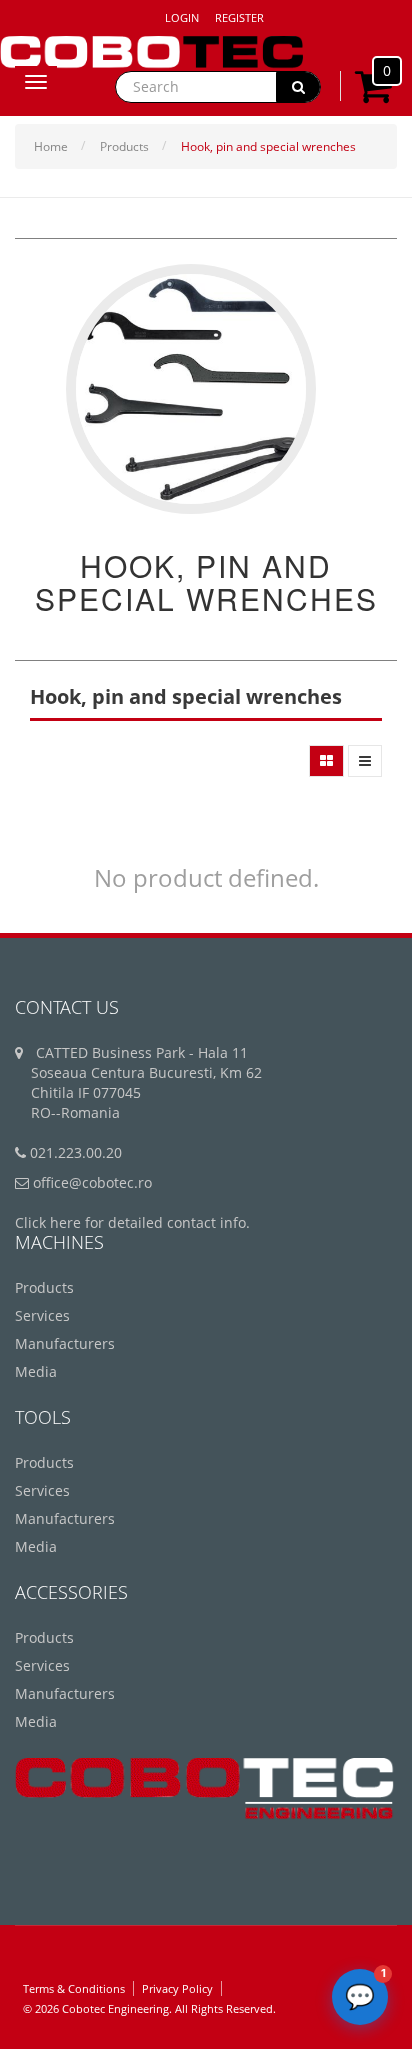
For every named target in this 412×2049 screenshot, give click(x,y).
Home (51, 146)
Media (36, 1371)
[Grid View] (326, 761)
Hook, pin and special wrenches (268, 146)
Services (42, 1315)
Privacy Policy (177, 1988)
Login (182, 17)
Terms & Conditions (74, 1988)
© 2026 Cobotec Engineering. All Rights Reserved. (149, 2008)
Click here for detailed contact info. (132, 1222)
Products (124, 146)
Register (239, 17)
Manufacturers (65, 1343)
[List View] (365, 761)
